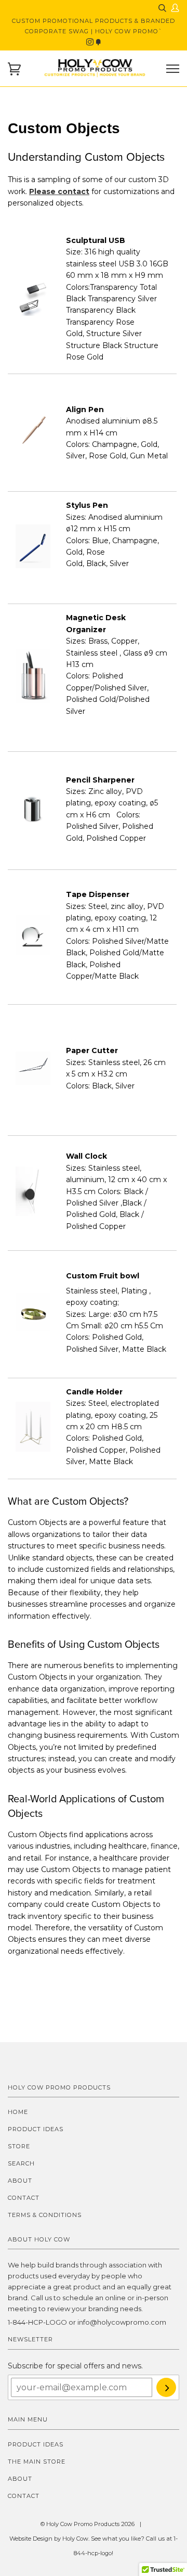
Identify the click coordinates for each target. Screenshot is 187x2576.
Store (19, 2146)
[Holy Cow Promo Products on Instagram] (91, 42)
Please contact (59, 191)
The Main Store (37, 2462)
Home (18, 2112)
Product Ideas (36, 2129)
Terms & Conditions (45, 2215)
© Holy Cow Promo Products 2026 (88, 2524)
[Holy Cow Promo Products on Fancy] (98, 42)
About (20, 2181)
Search (21, 2163)
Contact (24, 2198)
